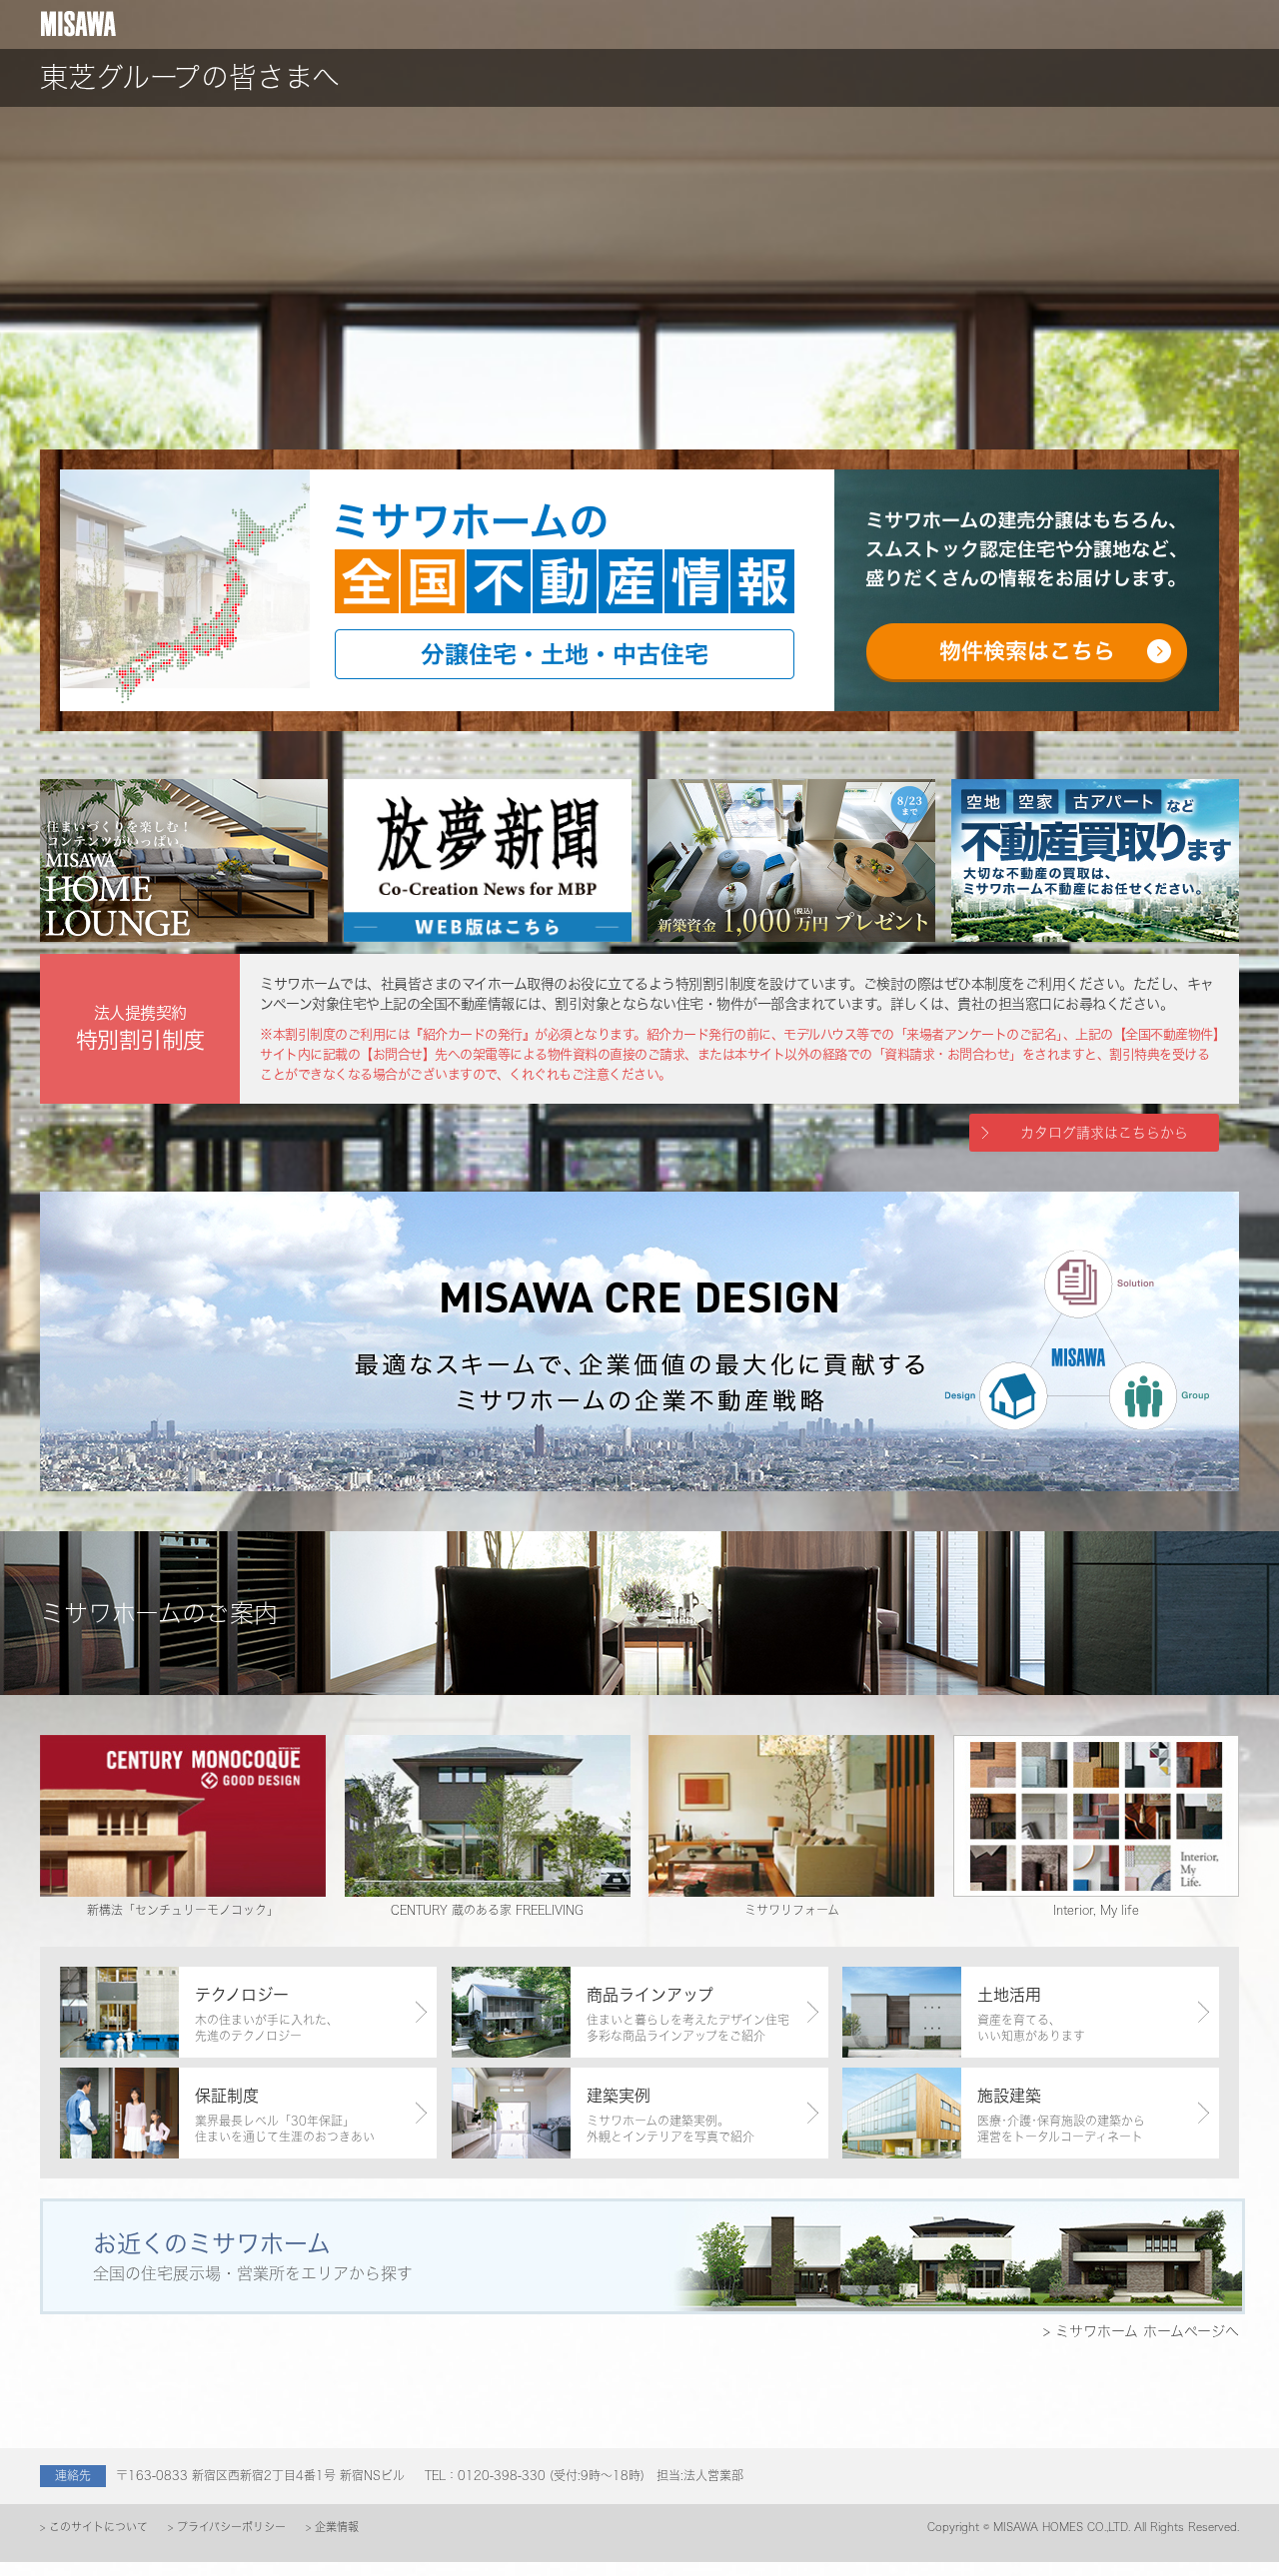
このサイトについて (98, 2527)
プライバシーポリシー (231, 2527)
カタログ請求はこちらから (1104, 1132)
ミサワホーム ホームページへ (1145, 2331)
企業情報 (337, 2527)
